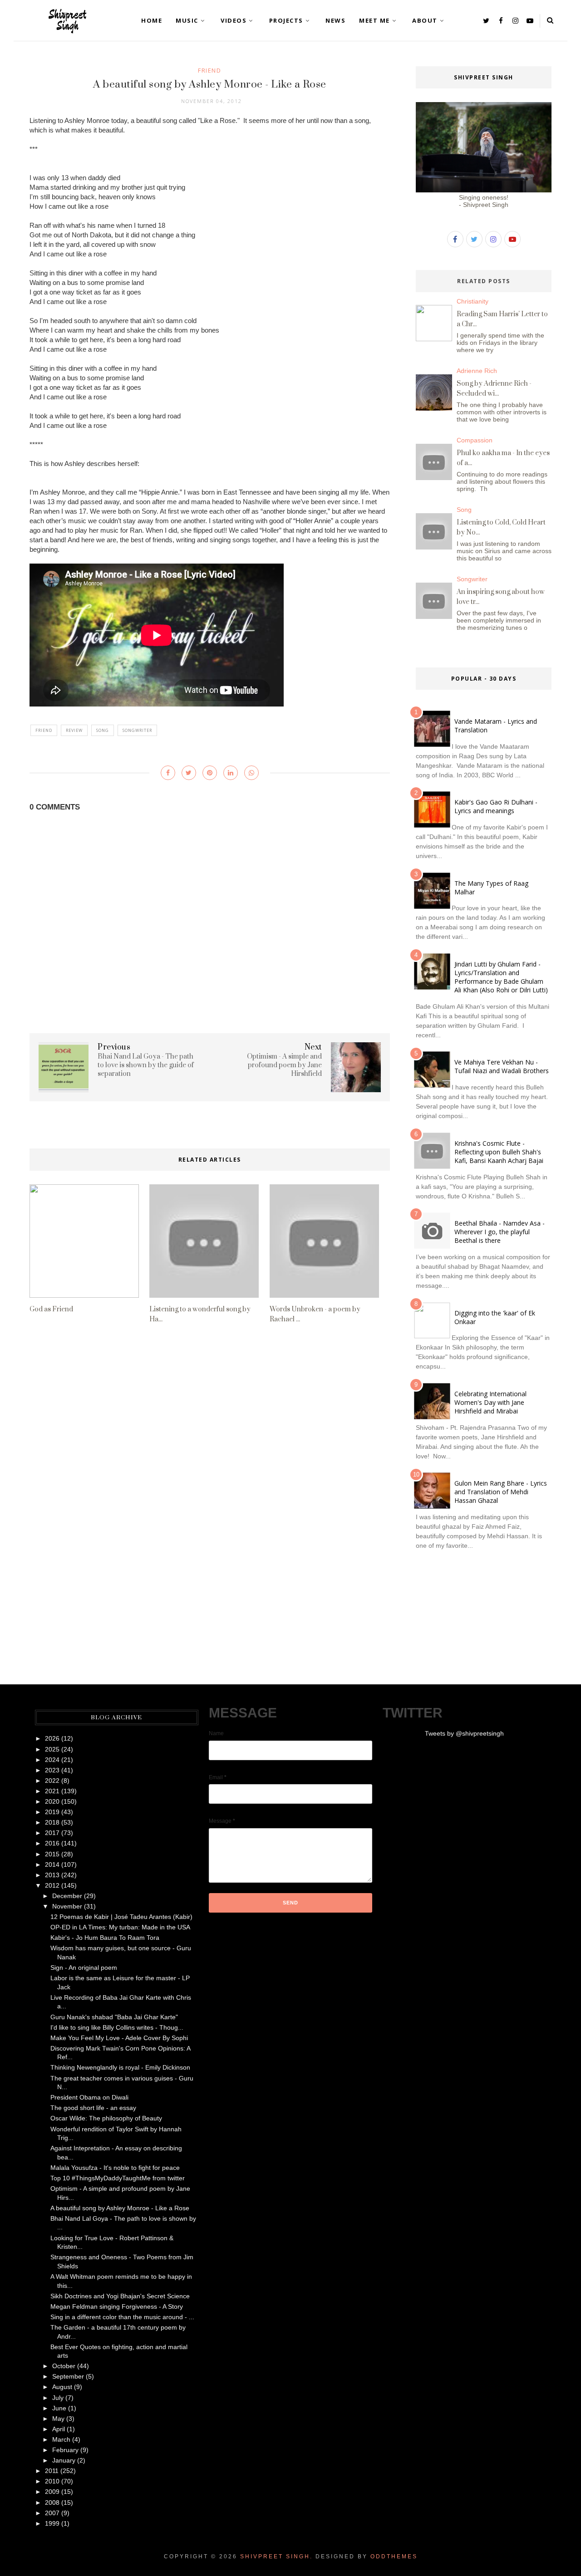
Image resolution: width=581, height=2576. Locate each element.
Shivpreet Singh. (276, 2556)
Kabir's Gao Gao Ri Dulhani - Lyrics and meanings (496, 806)
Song (103, 730)
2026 (52, 1738)
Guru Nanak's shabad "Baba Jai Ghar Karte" (114, 2017)
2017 (52, 1833)
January (64, 2460)
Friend (209, 70)
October (64, 2366)
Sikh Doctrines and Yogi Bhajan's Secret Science (120, 2296)
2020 (52, 1801)
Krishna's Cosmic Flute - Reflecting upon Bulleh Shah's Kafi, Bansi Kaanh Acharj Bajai (499, 1152)
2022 (52, 1781)
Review (74, 730)
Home (152, 20)
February (65, 2450)
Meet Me (374, 20)
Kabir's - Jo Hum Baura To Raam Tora (105, 1938)
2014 (52, 1865)
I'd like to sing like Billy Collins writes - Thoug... (117, 2027)
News (335, 20)
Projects (286, 20)
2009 (52, 2492)
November (67, 1906)
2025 (52, 1749)
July (58, 2398)
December (67, 1896)
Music (187, 20)
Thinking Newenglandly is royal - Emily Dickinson (120, 2067)
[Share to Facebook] (168, 773)
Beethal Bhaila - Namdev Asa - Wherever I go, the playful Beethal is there (500, 1232)
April (59, 2429)
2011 (52, 2471)
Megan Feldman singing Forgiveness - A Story (117, 2306)
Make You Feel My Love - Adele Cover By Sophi (119, 2038)
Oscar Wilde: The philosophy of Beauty (106, 2118)
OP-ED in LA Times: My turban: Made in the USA (120, 1927)
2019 (52, 1812)
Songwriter (137, 730)
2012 (52, 1885)
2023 (52, 1770)
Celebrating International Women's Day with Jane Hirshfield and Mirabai (490, 1402)
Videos (234, 20)
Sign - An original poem (84, 1968)
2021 (52, 1791)
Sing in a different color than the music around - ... (122, 2317)
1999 (52, 2523)
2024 (52, 1760)
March (61, 2439)
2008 (52, 2502)
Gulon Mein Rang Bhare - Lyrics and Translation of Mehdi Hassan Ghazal (501, 1492)
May (58, 2419)
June (59, 2408)
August (62, 2387)
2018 (52, 1822)
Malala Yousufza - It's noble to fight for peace (115, 2168)
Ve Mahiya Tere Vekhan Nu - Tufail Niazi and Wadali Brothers (502, 1066)
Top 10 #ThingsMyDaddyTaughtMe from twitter (118, 2178)
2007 (52, 2513)
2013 (52, 1875)
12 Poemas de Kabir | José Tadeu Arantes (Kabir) (121, 1917)
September (68, 2376)
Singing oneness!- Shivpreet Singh (484, 201)
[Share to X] (189, 773)
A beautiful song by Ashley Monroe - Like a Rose (120, 2208)
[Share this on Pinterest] (210, 773)
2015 (52, 1854)
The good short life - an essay (93, 2108)
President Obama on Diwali (89, 2097)
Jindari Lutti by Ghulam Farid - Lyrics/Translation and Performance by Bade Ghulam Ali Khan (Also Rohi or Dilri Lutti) (501, 977)
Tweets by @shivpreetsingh (464, 1733)
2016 (52, 1843)
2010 (52, 2481)
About (425, 20)
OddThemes (394, 2556)
